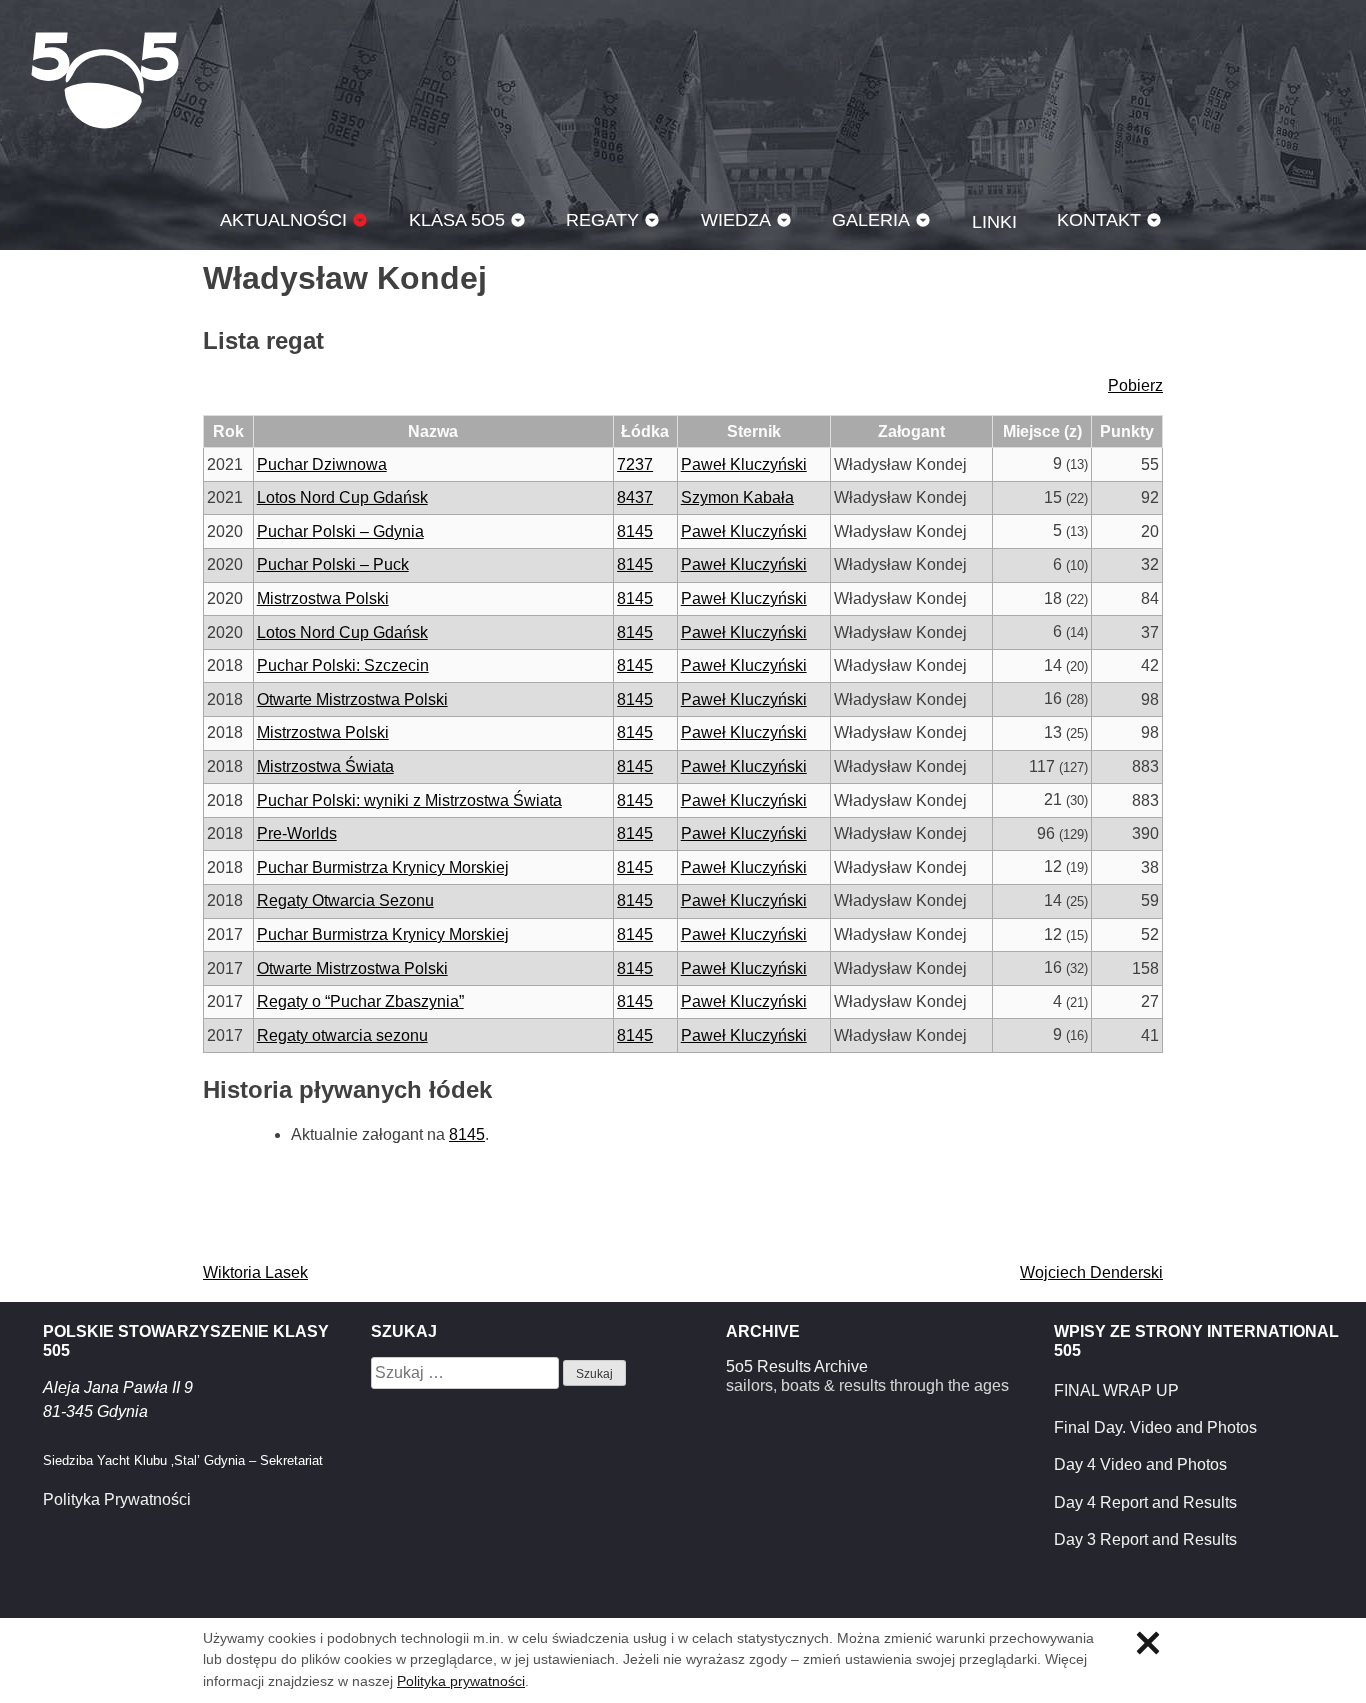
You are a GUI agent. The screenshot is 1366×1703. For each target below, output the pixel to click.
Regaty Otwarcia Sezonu (345, 900)
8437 (635, 497)
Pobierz (1135, 385)
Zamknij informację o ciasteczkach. (1148, 1643)
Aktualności (283, 219)
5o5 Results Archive (797, 1366)
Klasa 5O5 (105, 80)
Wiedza (736, 219)
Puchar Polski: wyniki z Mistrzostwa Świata (409, 800)
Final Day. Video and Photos (1155, 1427)
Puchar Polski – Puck (333, 564)
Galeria (871, 219)
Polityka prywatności (461, 1681)
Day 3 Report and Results (1145, 1539)
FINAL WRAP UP (1116, 1390)
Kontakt (1099, 219)
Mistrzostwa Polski (323, 598)
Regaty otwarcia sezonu (342, 1035)
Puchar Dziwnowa (322, 464)
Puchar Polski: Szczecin (343, 665)
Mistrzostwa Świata (325, 766)
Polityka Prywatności (117, 1499)
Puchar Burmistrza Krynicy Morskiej (383, 867)
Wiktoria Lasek (255, 1272)
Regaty (602, 219)
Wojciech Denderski (1091, 1272)
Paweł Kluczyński (744, 464)
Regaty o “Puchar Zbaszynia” (360, 1001)
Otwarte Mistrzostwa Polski (352, 699)
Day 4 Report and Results (1145, 1502)
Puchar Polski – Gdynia (340, 531)
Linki (994, 221)
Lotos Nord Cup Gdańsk (342, 497)
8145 (635, 531)
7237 (635, 464)
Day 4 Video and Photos (1140, 1464)
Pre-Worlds (297, 833)
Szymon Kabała (737, 497)
